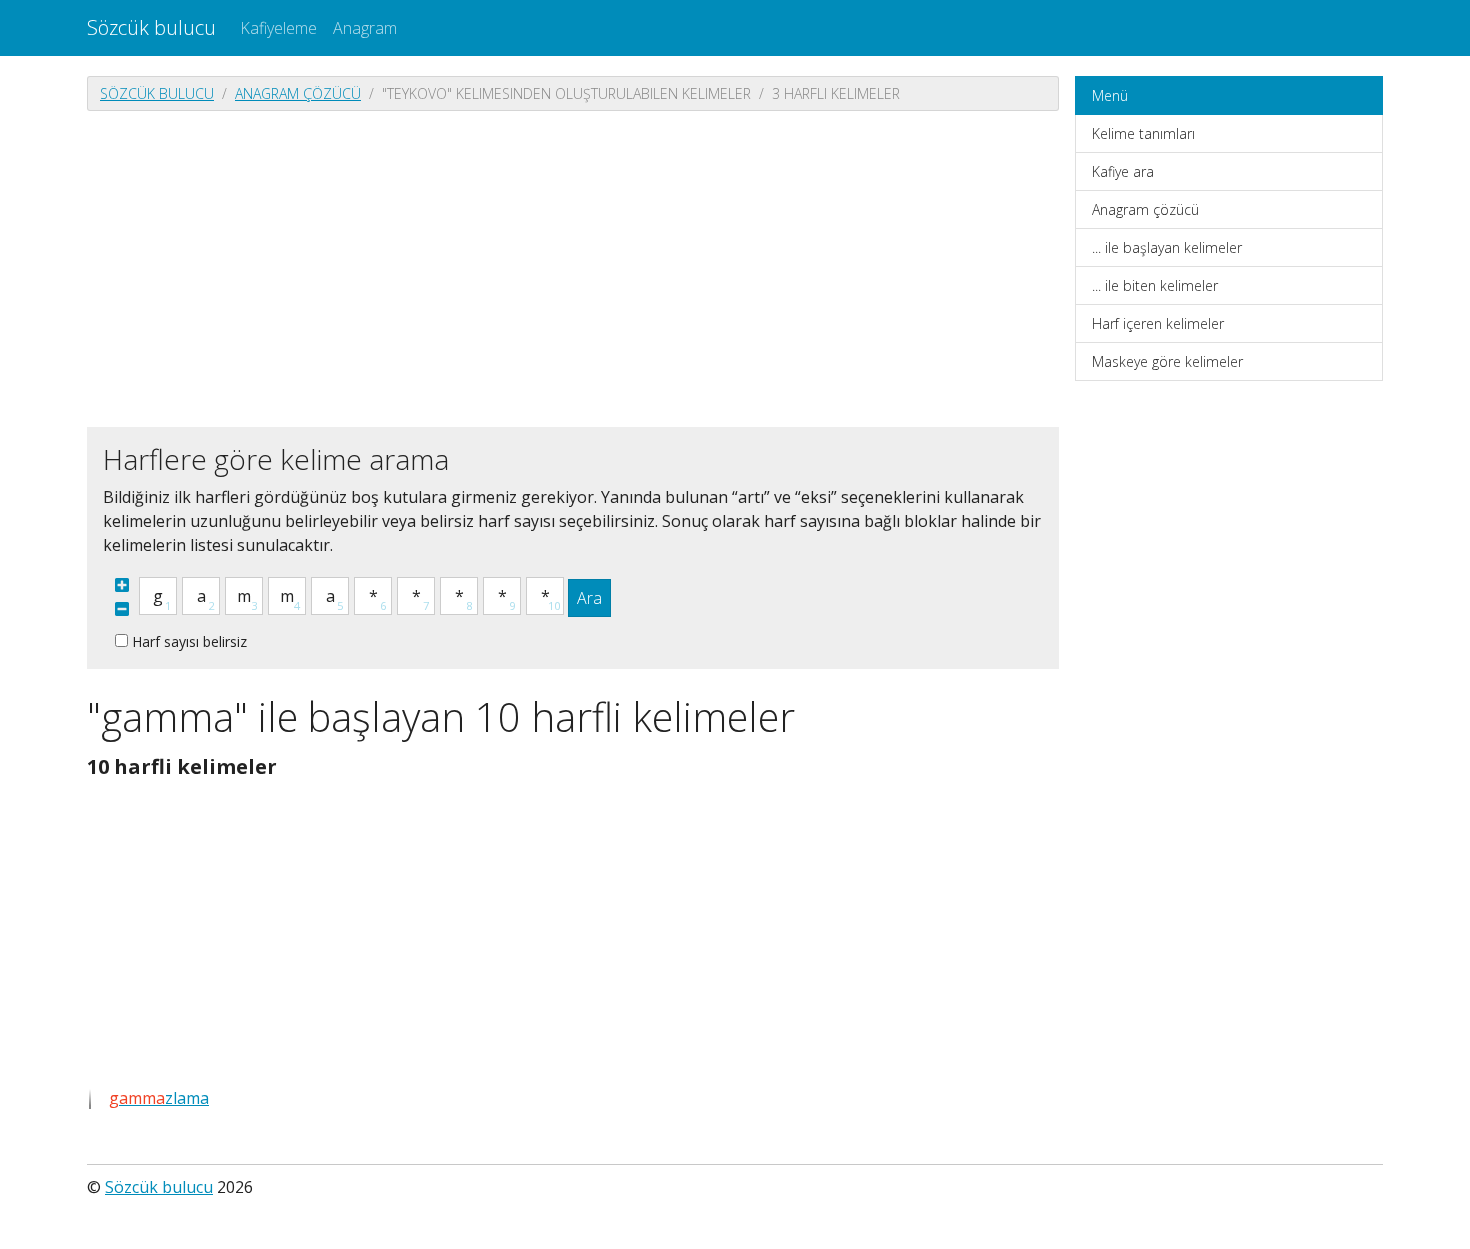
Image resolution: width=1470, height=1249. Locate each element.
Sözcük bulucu (151, 27)
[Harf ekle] (122, 585)
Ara (589, 598)
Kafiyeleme (278, 28)
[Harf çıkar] (122, 609)
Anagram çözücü (298, 93)
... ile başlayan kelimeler (1167, 247)
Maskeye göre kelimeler (1167, 361)
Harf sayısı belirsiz (189, 641)
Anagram (365, 28)
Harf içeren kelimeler (1158, 323)
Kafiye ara (1123, 171)
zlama (159, 1098)
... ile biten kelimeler (1155, 285)
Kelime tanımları (1143, 133)
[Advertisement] (573, 267)
